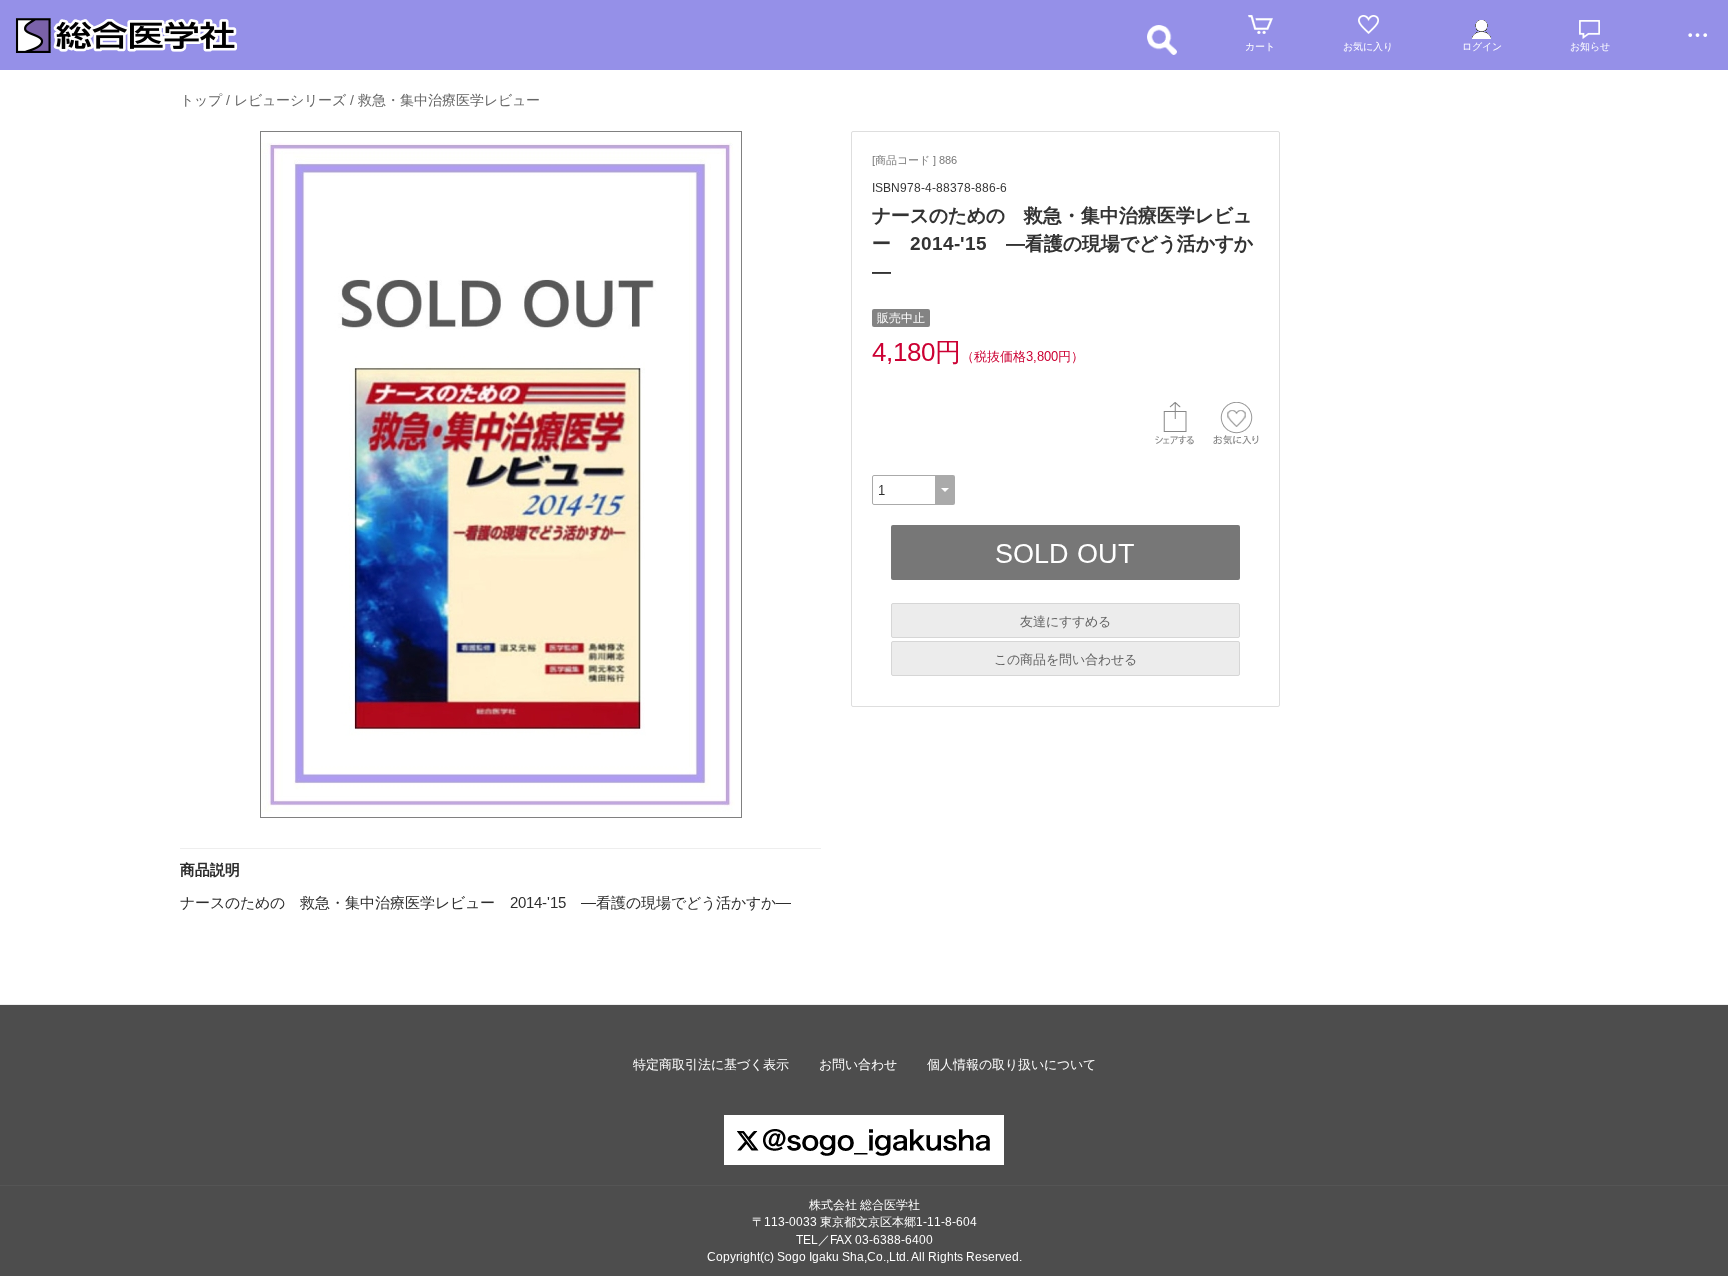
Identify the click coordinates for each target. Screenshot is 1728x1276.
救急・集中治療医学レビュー (449, 100)
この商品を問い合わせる (1065, 659)
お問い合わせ (858, 1064)
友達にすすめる (1065, 621)
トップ (201, 100)
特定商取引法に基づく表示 (711, 1064)
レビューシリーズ (290, 100)
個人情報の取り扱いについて (1011, 1064)
